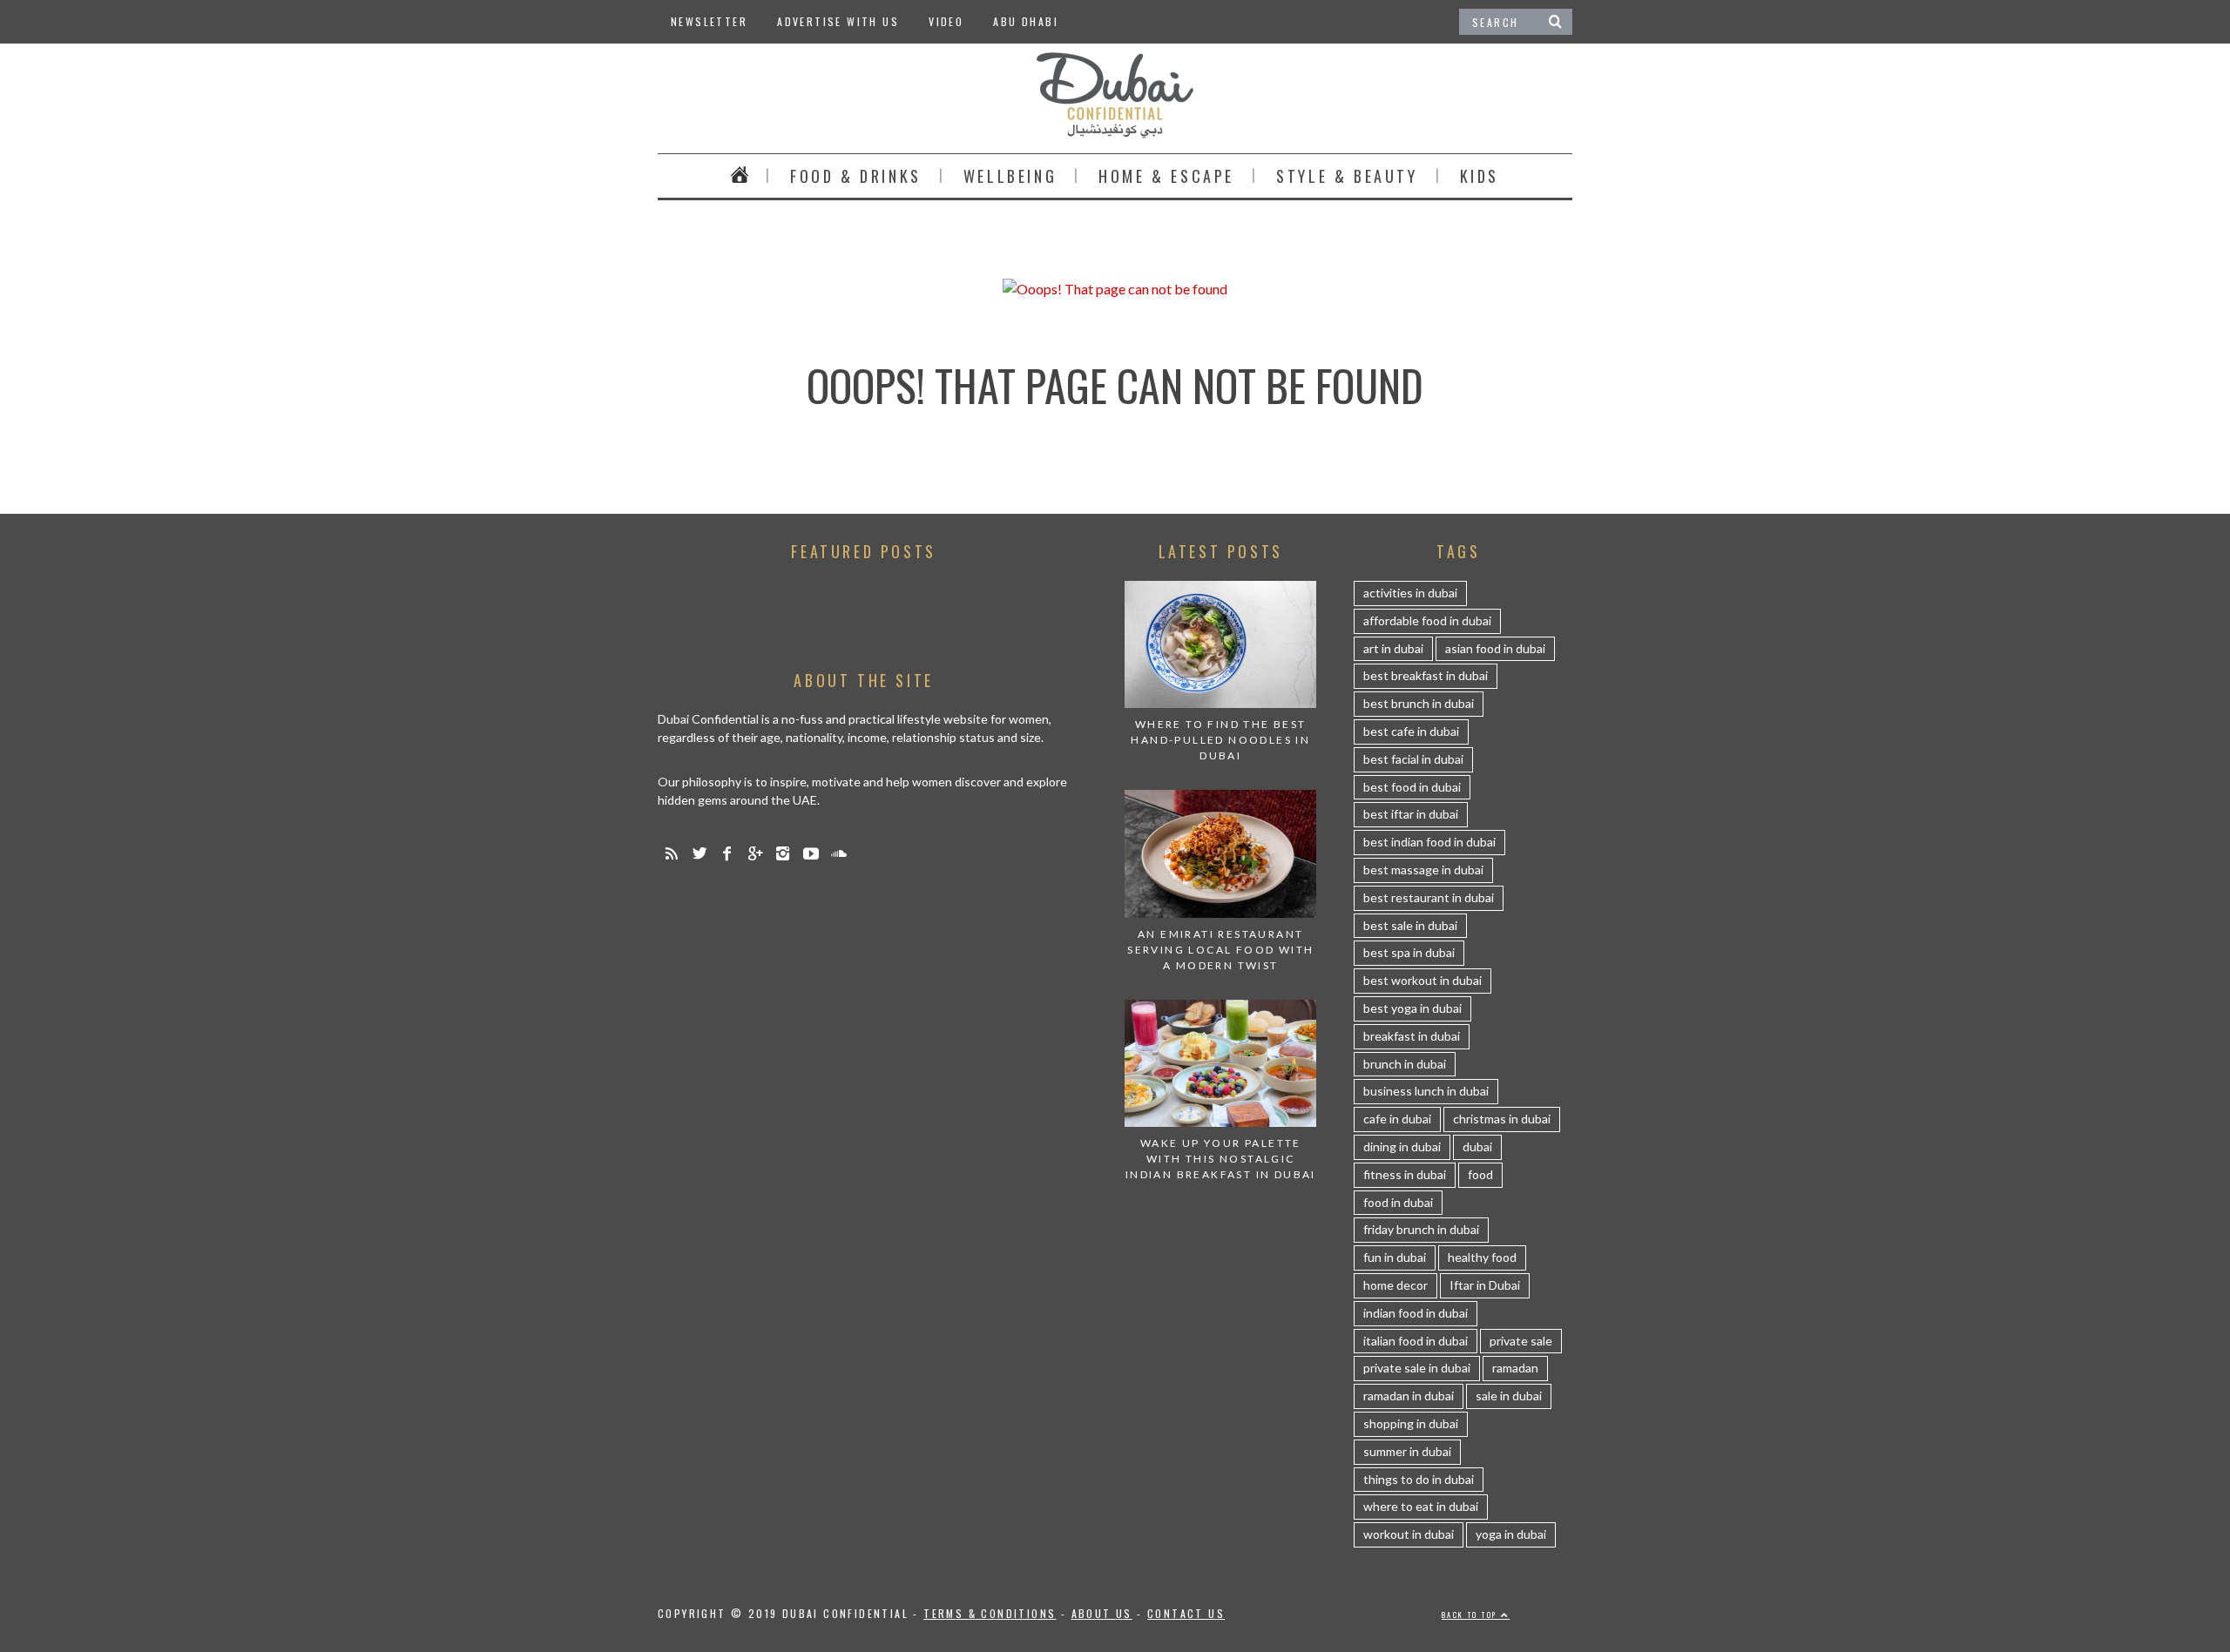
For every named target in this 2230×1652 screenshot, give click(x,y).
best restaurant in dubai (1429, 897)
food (1480, 1174)
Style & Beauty (1347, 176)
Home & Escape (1166, 176)
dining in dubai (1402, 1146)
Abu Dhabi (1026, 21)
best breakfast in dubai (1426, 675)
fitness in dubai (1405, 1174)
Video (946, 21)
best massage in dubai (1423, 870)
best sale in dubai (1410, 925)
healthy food (1482, 1257)
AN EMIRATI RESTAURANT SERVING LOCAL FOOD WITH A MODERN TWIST (1220, 950)
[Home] (740, 176)
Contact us (1186, 1613)
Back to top (1471, 1615)
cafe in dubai (1397, 1119)
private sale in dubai (1417, 1368)
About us (1102, 1613)
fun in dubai (1395, 1257)
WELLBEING (1010, 176)
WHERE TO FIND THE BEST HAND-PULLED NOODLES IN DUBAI (1220, 740)
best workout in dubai (1422, 980)
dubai (1477, 1146)
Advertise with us (838, 21)
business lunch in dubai (1426, 1091)
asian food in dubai (1495, 648)
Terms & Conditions (990, 1613)
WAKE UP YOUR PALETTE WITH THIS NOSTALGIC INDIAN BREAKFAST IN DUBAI (1221, 1159)
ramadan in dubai (1409, 1396)
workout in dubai (1409, 1534)
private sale (1521, 1341)
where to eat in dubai (1421, 1506)
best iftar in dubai (1411, 814)
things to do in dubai (1419, 1479)
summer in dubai (1407, 1451)
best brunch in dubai (1419, 703)
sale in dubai (1509, 1396)
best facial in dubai (1413, 759)
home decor (1395, 1285)
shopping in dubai (1411, 1423)
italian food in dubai (1416, 1341)
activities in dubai (1410, 593)
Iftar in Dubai (1485, 1285)
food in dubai (1398, 1202)
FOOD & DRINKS (856, 176)
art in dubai (1393, 648)
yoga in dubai (1511, 1534)
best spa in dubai (1409, 952)
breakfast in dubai (1412, 1036)
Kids (1480, 176)
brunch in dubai (1405, 1064)
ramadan (1515, 1368)
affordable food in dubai (1427, 620)
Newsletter (709, 21)
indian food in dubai (1416, 1313)
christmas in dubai (1502, 1119)
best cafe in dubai (1411, 731)
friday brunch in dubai (1421, 1229)
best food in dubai (1412, 787)
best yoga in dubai (1412, 1008)
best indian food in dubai (1429, 842)
